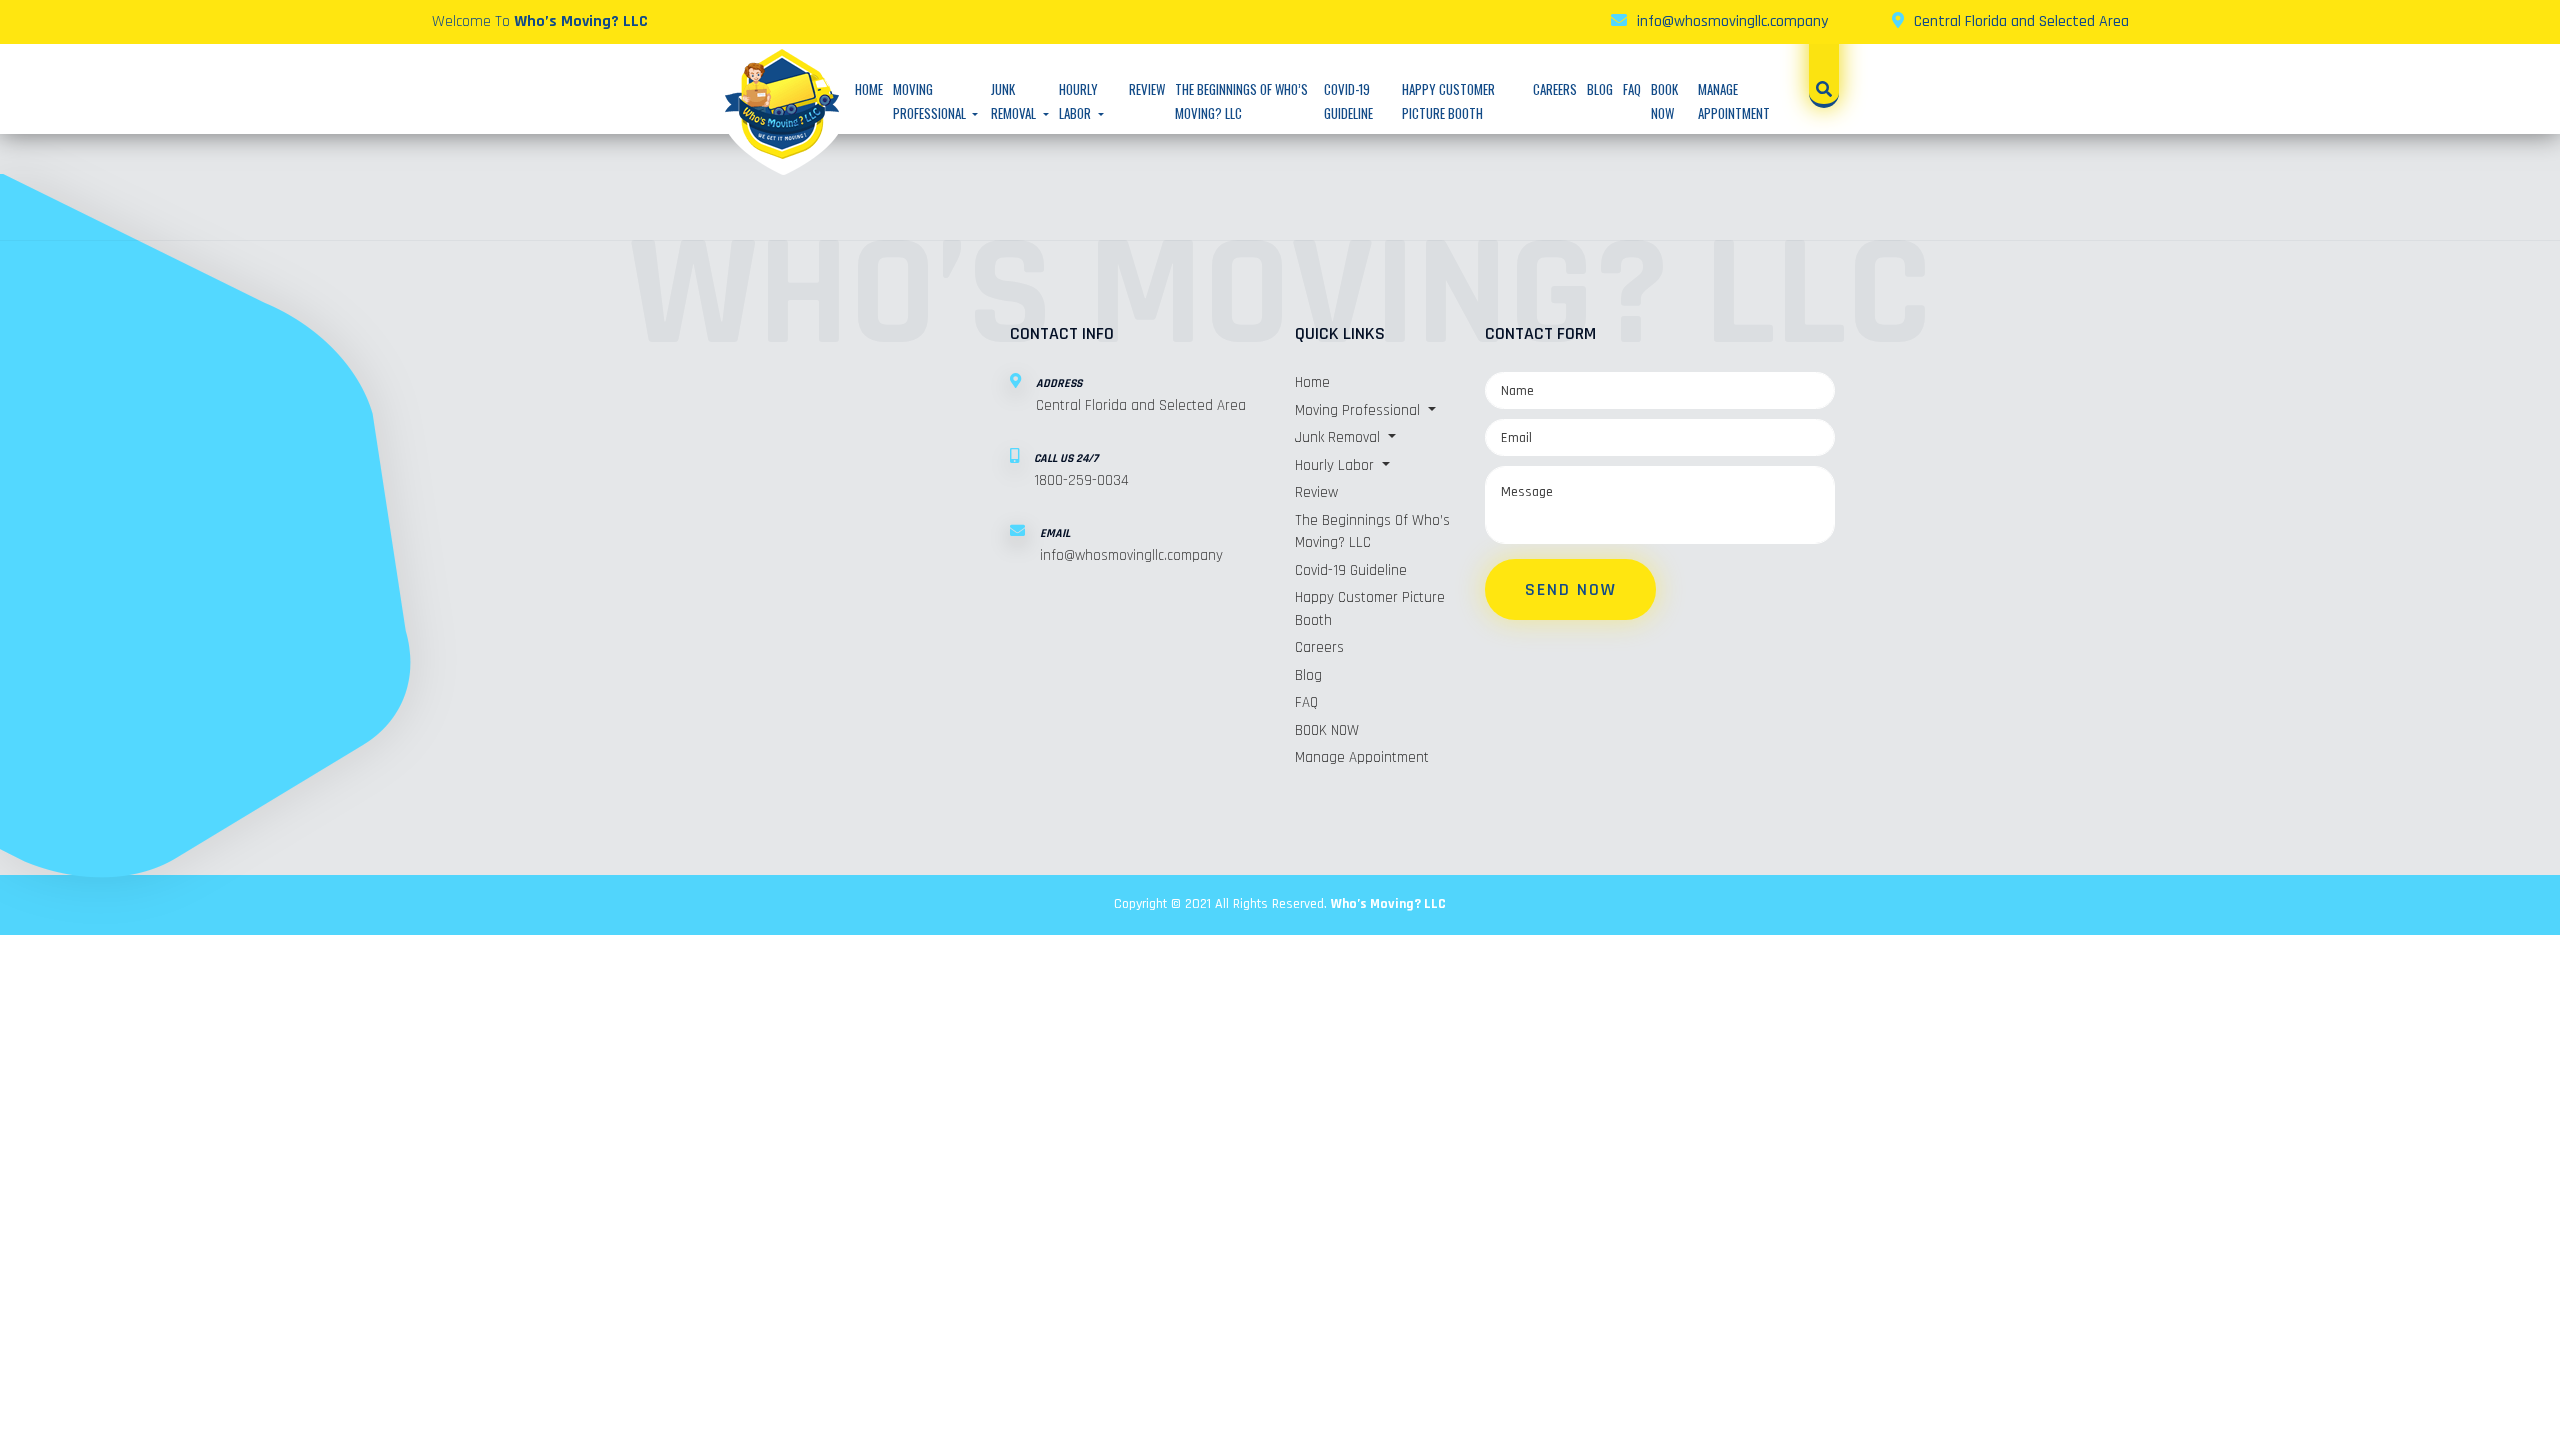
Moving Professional (1359, 410)
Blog (1600, 89)
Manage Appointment (1362, 757)
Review (1147, 89)
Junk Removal (1339, 437)
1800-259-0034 (1081, 480)
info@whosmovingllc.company (1732, 21)
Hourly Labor (1336, 465)
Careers (1555, 89)
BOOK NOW (1327, 730)
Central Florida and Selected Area (2021, 21)
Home (869, 89)
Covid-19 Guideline (1351, 570)
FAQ (1632, 89)
